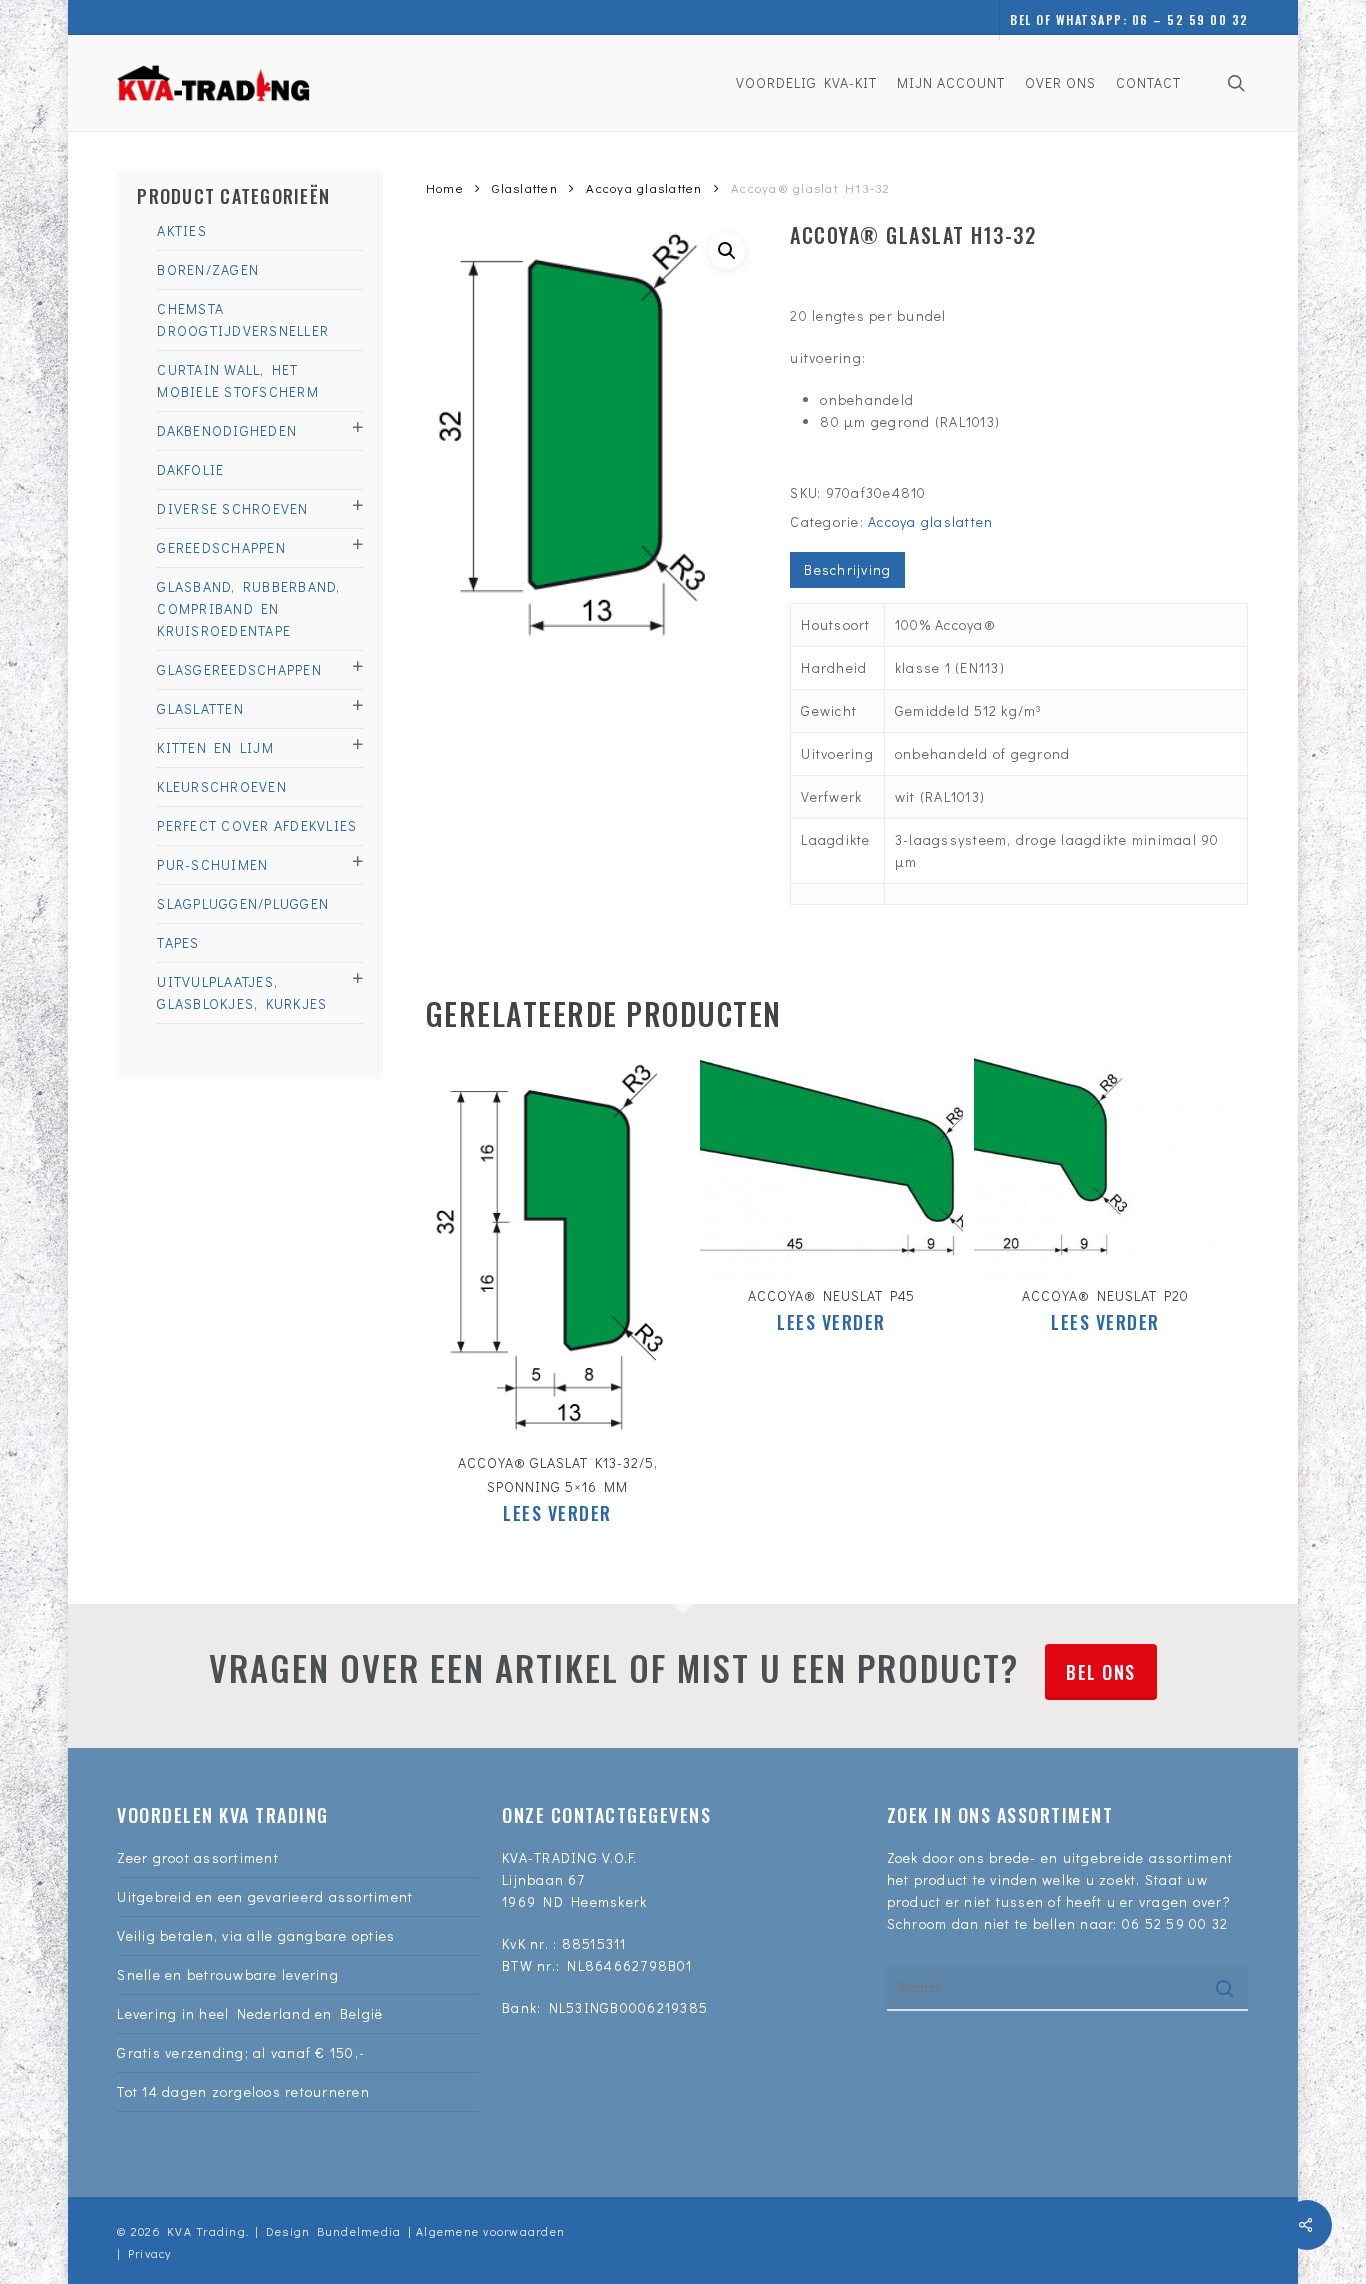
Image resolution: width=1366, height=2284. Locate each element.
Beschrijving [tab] (847, 569)
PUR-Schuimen (212, 864)
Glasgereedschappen (239, 669)
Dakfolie (190, 469)
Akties (182, 230)
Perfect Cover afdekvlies (257, 825)
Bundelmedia (355, 2231)
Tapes (178, 942)
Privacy (150, 2253)
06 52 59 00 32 (1175, 1923)
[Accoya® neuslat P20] (1105, 1165)
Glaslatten (200, 708)
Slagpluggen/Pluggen (243, 903)
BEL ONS (1101, 1672)
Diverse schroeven (232, 508)
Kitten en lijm (215, 747)
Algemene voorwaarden (490, 2231)
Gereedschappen (221, 547)
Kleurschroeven (222, 786)
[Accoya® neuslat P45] (831, 1165)
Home (445, 188)
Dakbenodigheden (227, 430)
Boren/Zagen (208, 269)
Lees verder (557, 1513)
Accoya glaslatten (644, 188)
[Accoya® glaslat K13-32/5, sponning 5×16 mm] (557, 1249)
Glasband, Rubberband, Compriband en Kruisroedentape (248, 608)
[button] (727, 251)
